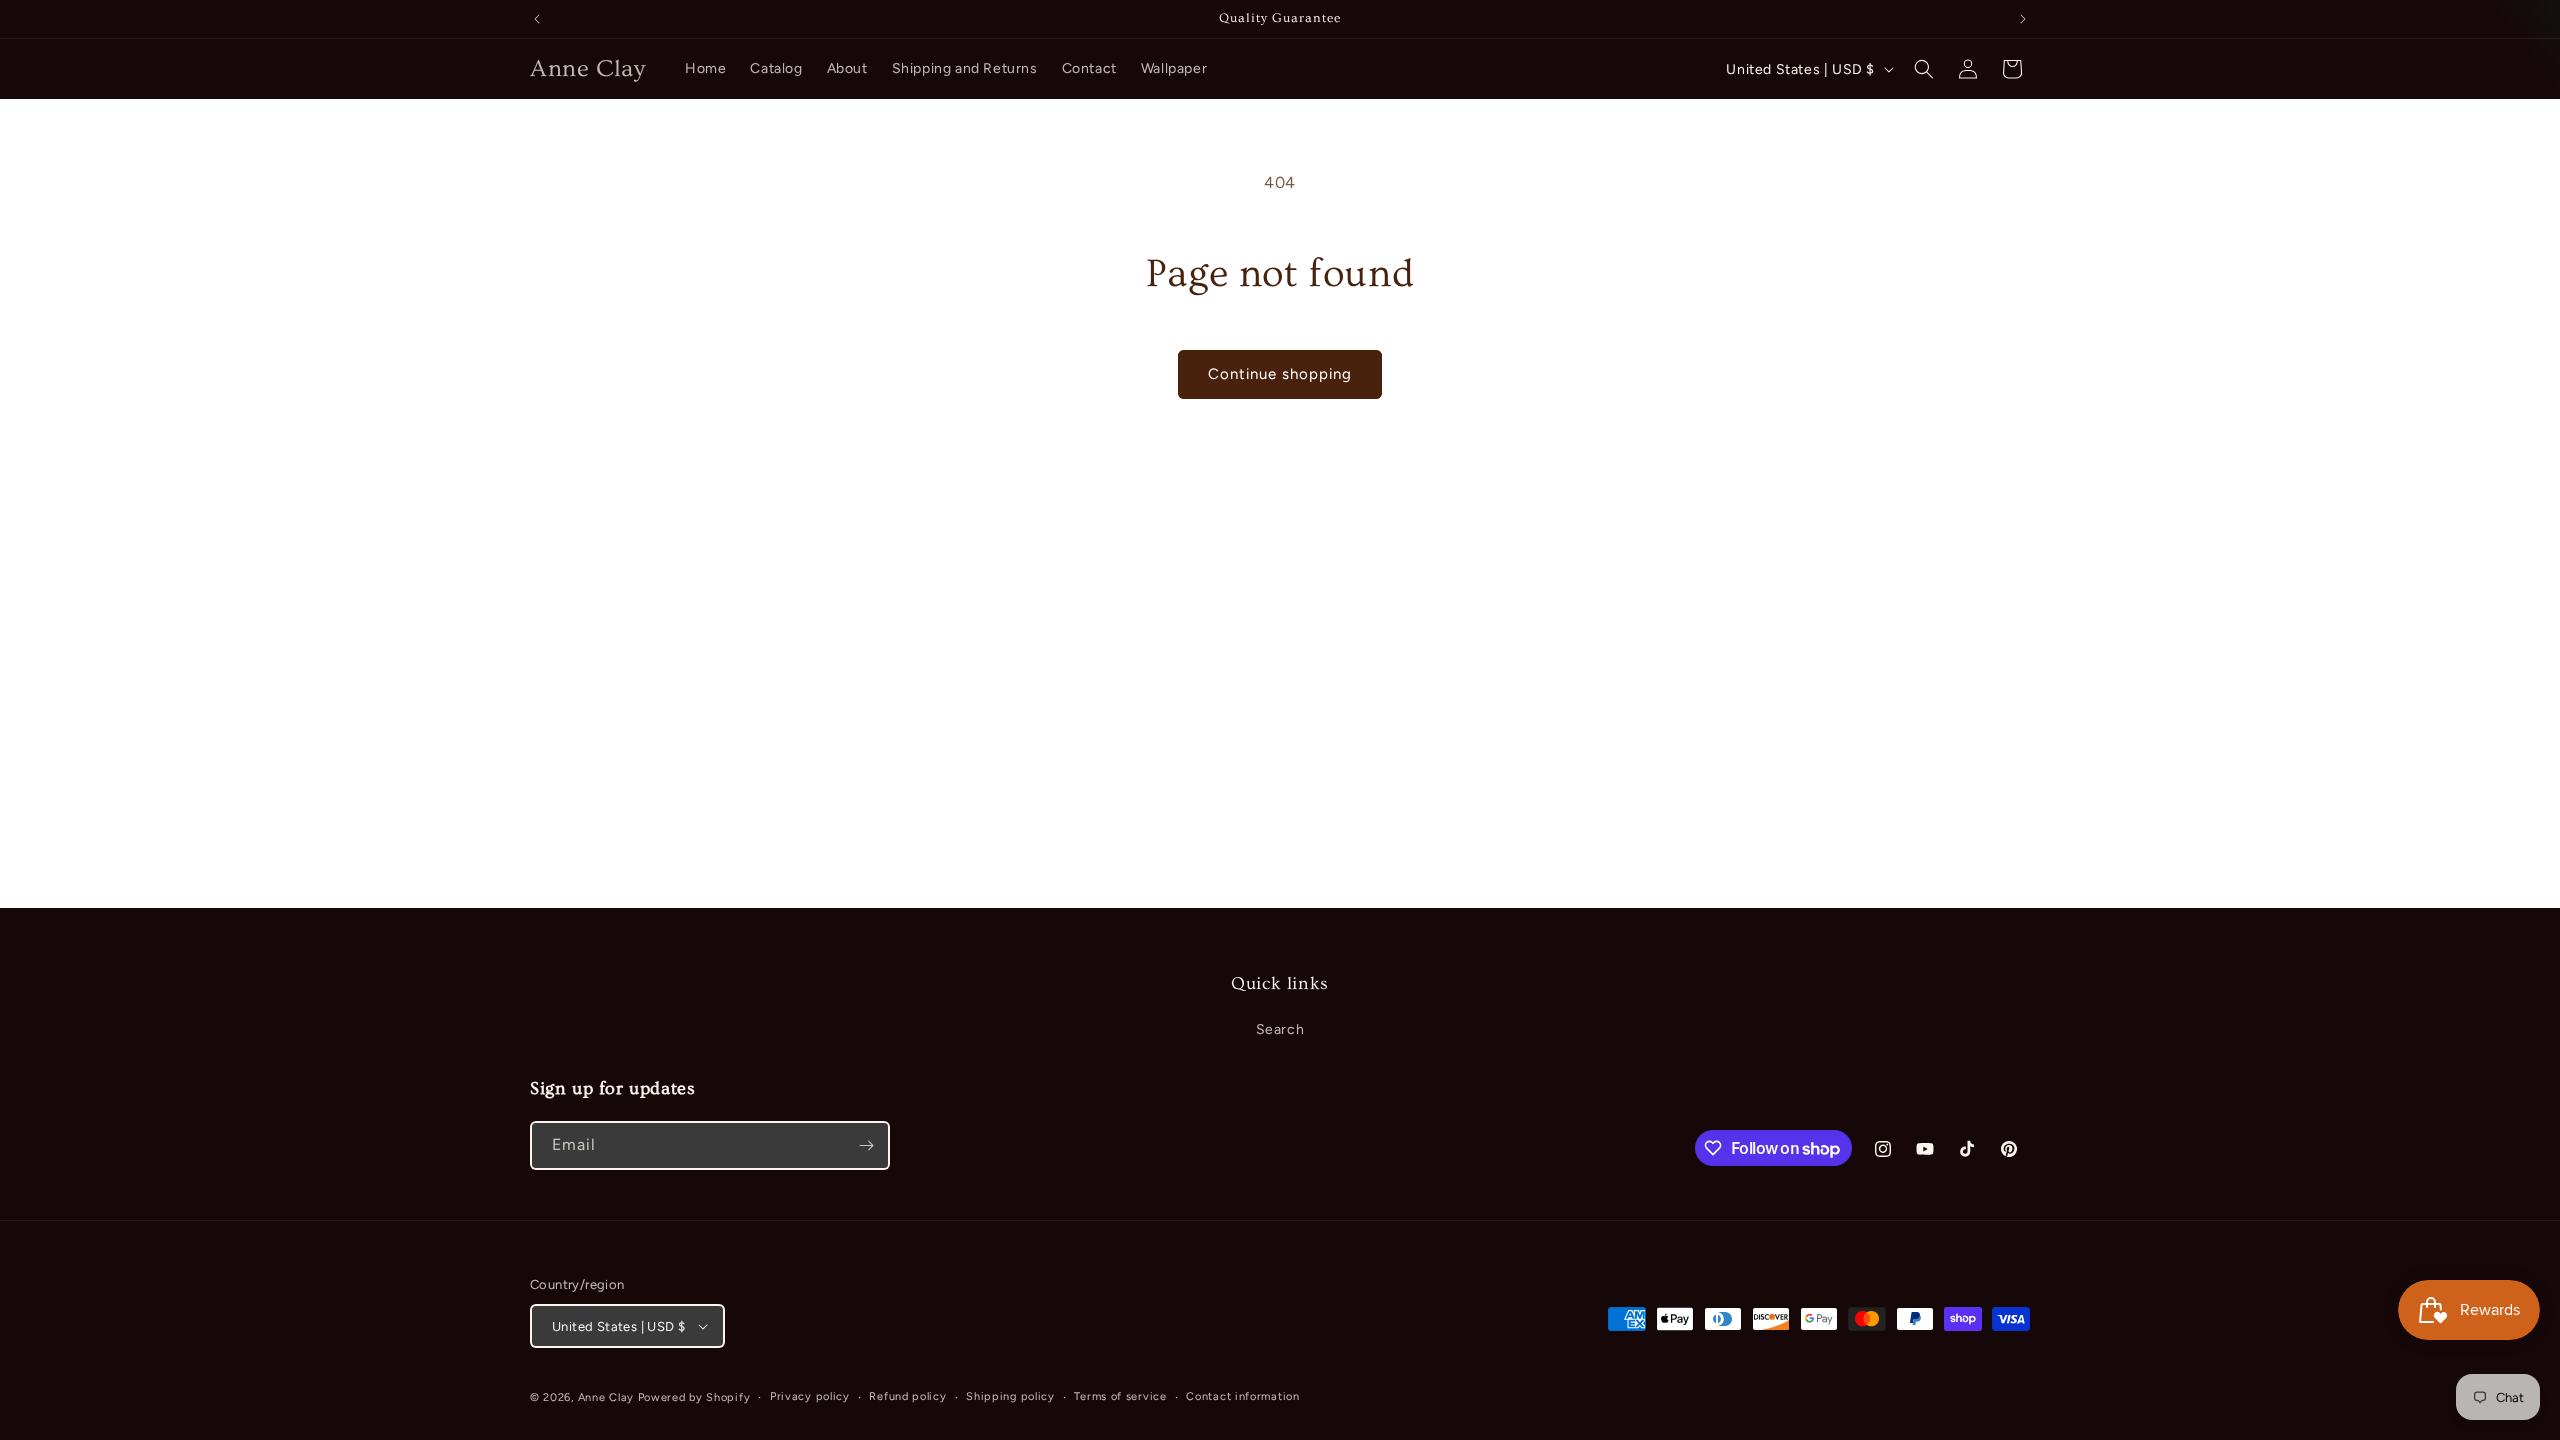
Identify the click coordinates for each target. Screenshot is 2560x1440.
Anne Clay (606, 1397)
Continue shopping (1280, 374)
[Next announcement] (2023, 19)
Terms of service (1120, 1396)
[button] (1924, 69)
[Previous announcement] (537, 19)
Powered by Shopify (694, 1397)
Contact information (1242, 1396)
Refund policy (907, 1396)
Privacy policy (810, 1396)
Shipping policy (1010, 1396)
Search (1280, 1029)
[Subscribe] (866, 1145)
